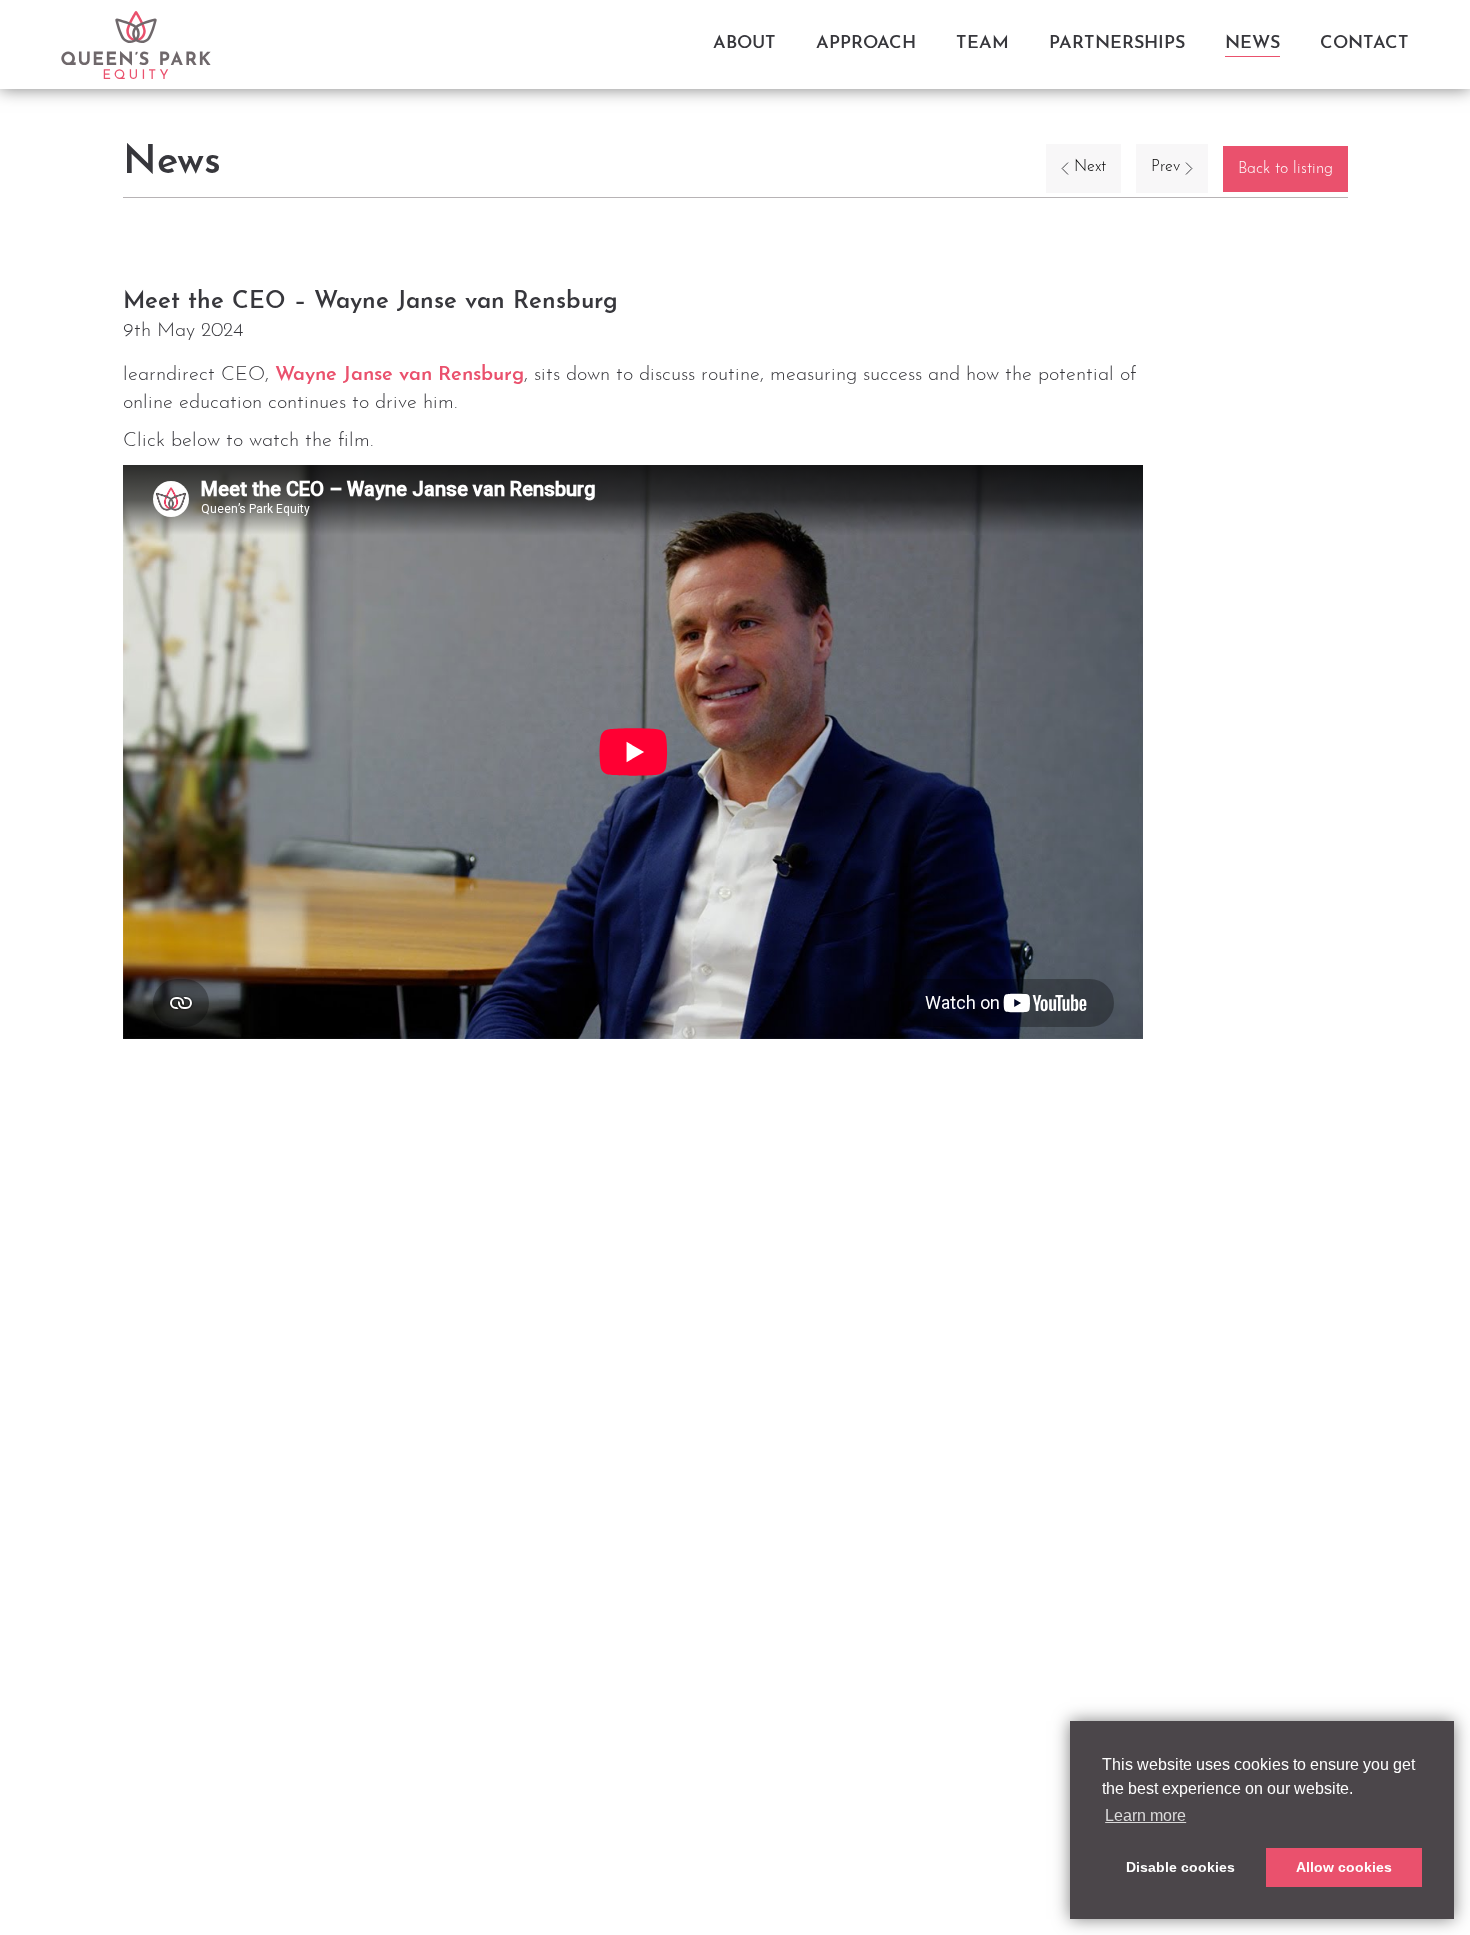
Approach (866, 44)
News (1252, 44)
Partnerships (1117, 44)
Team (982, 44)
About (744, 44)
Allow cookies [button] (1344, 1867)
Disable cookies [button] (1180, 1867)
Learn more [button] (1145, 1815)
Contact (1364, 44)
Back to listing (1285, 169)
